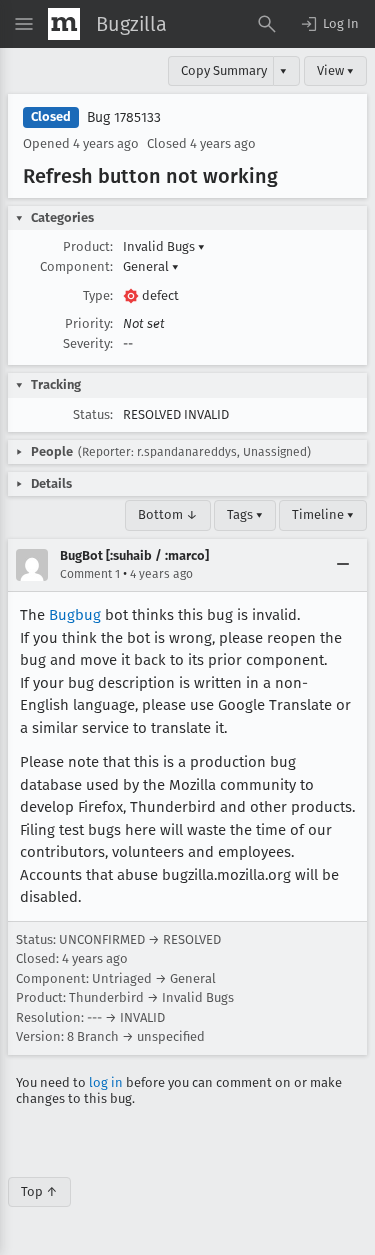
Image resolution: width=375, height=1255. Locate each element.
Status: (93, 414)
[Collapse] (343, 565)
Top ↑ (39, 1191)
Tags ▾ (245, 514)
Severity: (88, 343)
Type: (98, 295)
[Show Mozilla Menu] (64, 24)
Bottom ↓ (168, 514)
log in (106, 1082)
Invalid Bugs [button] (164, 246)
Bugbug (75, 615)
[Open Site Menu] (24, 24)
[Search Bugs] (267, 24)
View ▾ (335, 70)
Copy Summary (224, 70)
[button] (329, 24)
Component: (76, 266)
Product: (88, 246)
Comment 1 (90, 574)
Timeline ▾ (323, 514)
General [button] (151, 266)
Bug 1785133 (124, 117)
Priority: (89, 323)
